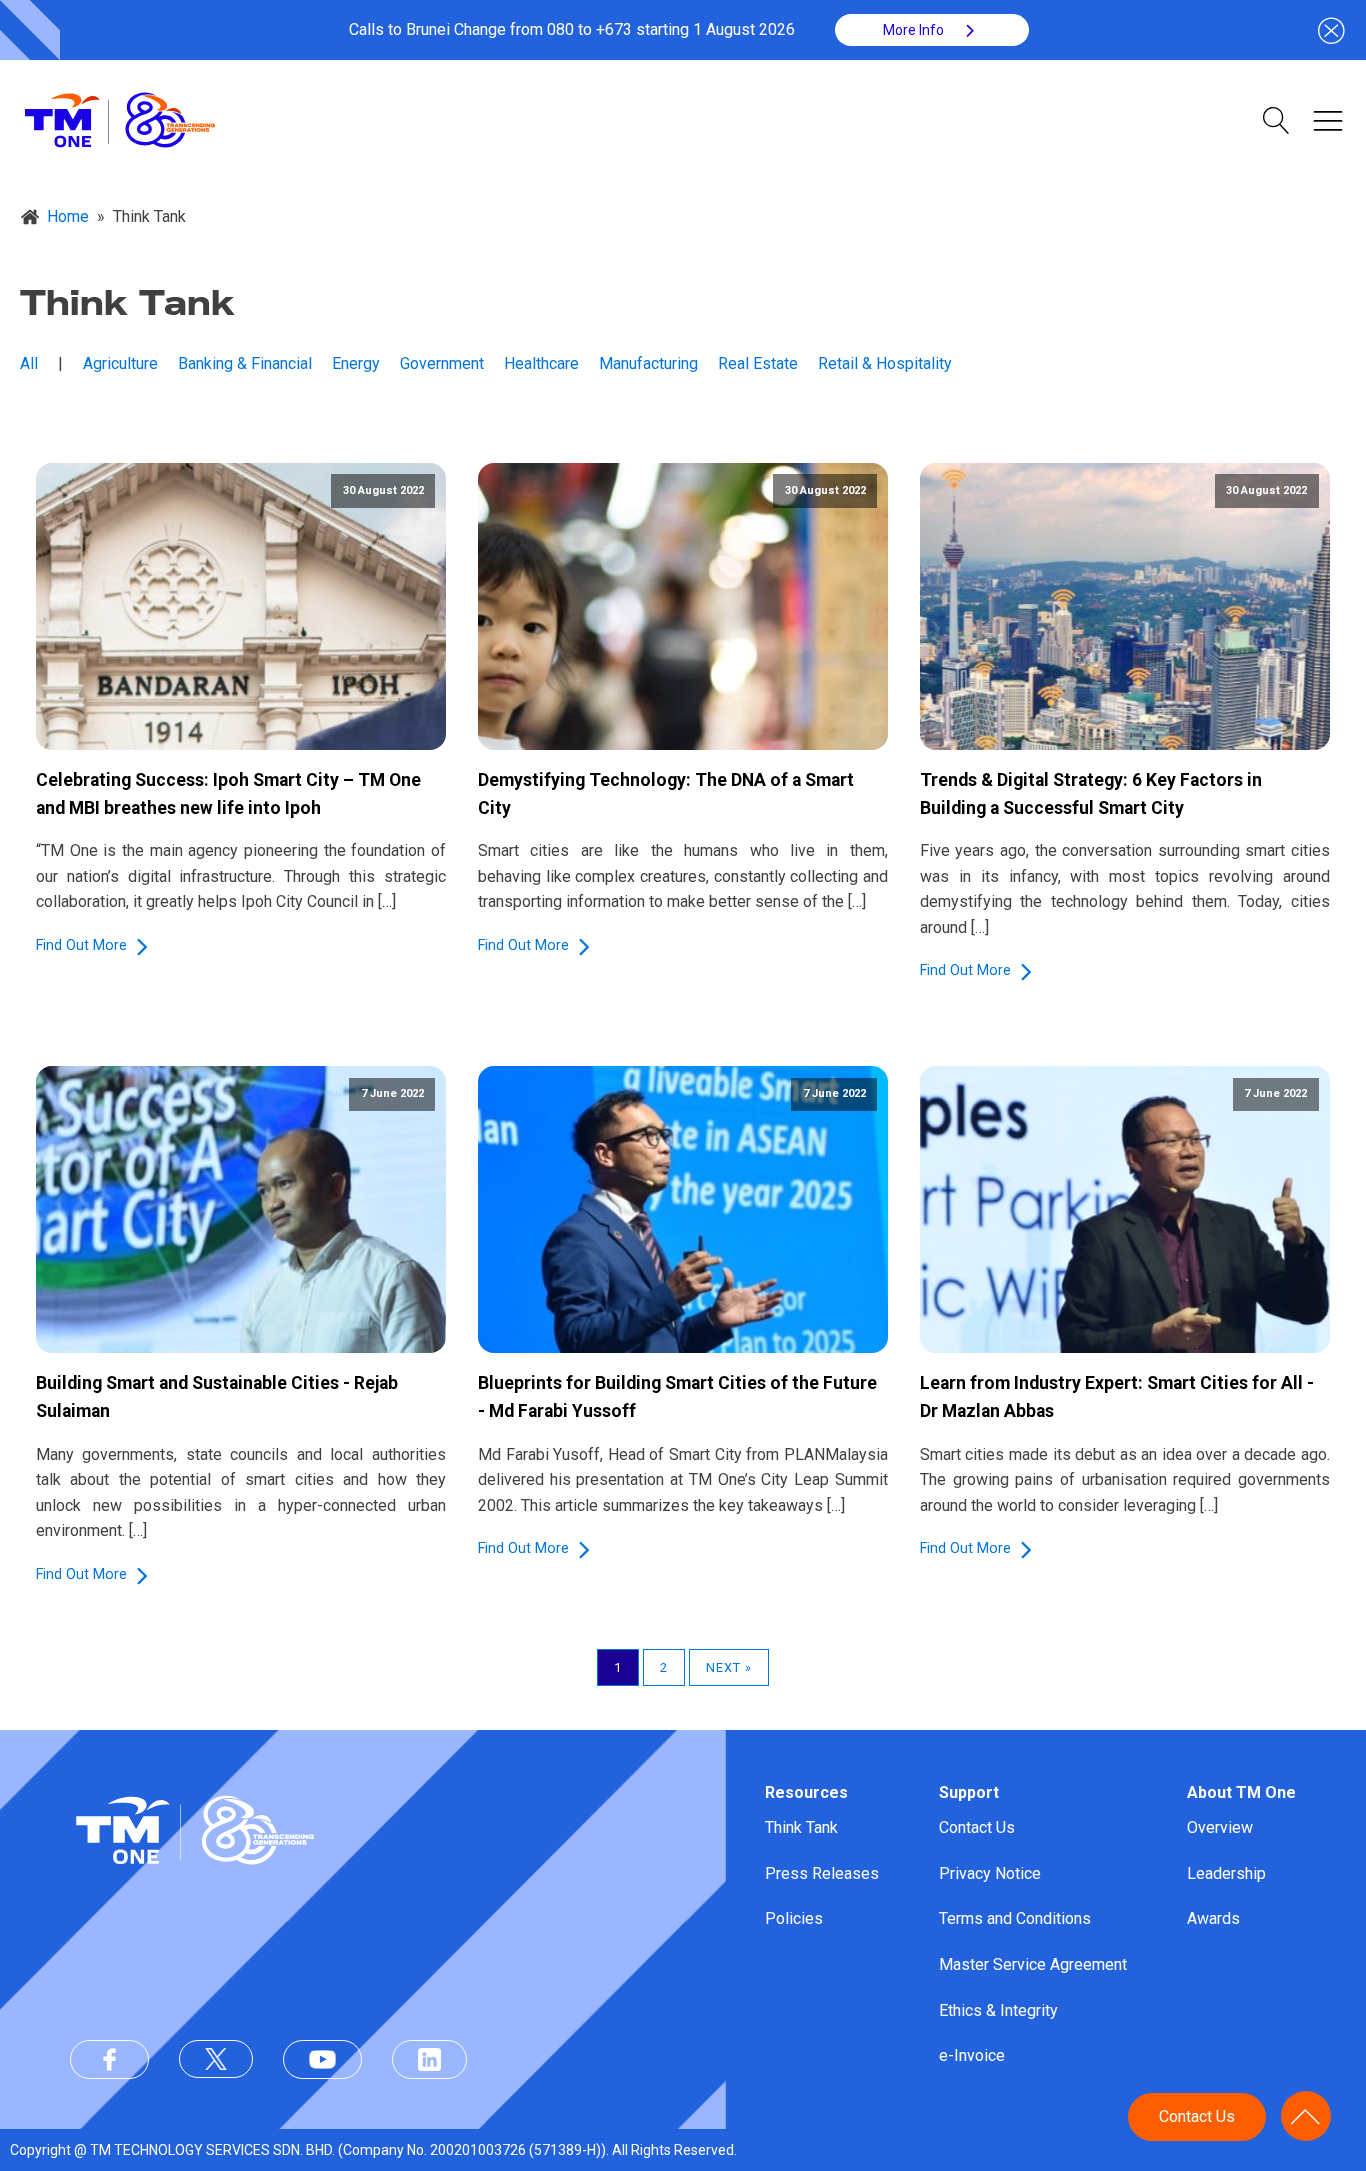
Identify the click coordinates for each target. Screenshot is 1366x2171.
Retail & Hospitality (885, 363)
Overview (1220, 1827)
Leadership (1226, 1873)
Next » (729, 1667)
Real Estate (758, 363)
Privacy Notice (990, 1873)
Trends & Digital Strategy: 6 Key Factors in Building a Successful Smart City (1091, 794)
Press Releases (822, 1873)
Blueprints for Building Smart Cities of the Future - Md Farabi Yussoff (677, 1397)
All (29, 363)
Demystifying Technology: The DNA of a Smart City (666, 794)
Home (68, 216)
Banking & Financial (245, 363)
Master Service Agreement (1033, 1964)
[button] (932, 30)
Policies (794, 1918)
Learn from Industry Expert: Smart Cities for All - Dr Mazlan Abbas (1117, 1397)
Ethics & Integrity (998, 2010)
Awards (1213, 1918)
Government (442, 363)
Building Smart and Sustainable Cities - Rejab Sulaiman (217, 1397)
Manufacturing (648, 363)
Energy (356, 363)
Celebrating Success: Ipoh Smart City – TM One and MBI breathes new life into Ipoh (228, 794)
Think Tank (801, 1827)
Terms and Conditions (1015, 1918)
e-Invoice (972, 2055)
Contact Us (977, 1827)
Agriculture (120, 363)
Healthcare (541, 363)
